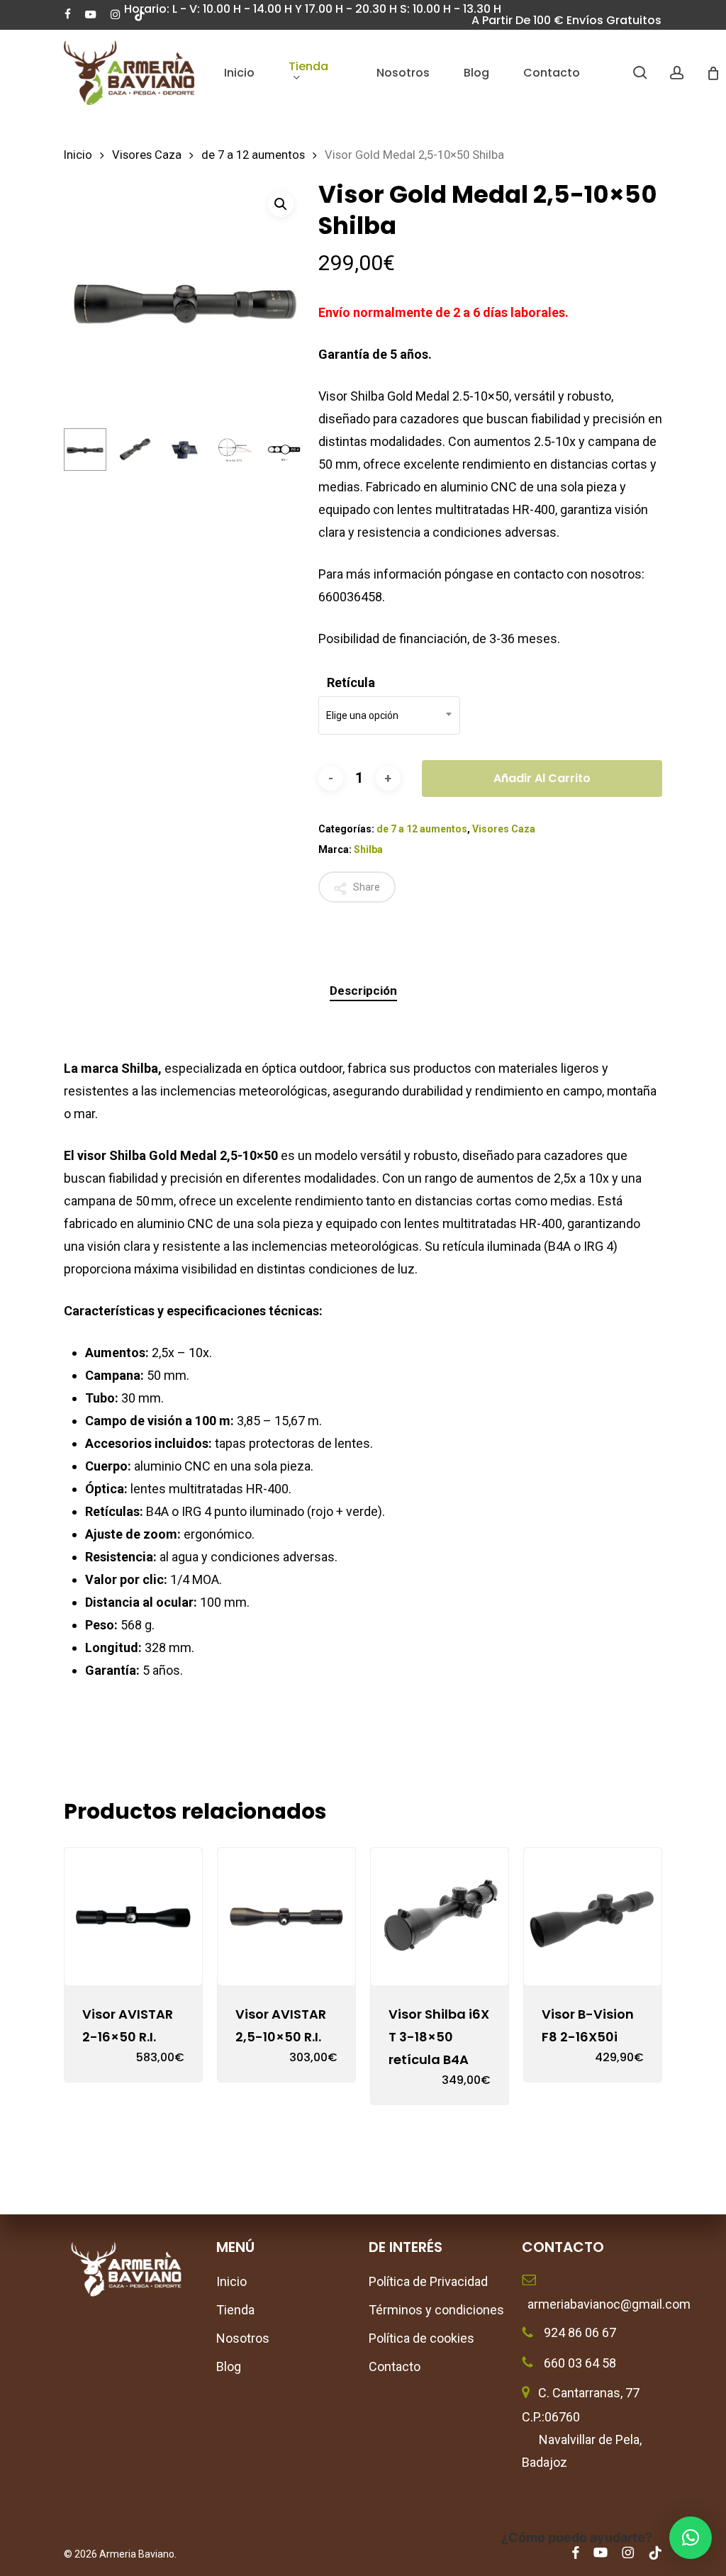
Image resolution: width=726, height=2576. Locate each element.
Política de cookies (421, 2338)
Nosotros (243, 2338)
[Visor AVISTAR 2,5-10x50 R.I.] (286, 1917)
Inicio (78, 155)
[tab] (363, 991)
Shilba (368, 849)
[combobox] (389, 715)
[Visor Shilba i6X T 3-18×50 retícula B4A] (440, 1917)
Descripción (363, 991)
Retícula (351, 683)
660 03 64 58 (579, 2363)
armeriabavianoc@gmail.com (592, 2304)
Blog (229, 2366)
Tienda (235, 2310)
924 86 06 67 (579, 2332)
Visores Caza (147, 155)
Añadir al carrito (542, 778)
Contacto (395, 2366)
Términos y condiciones (436, 2310)
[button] (281, 204)
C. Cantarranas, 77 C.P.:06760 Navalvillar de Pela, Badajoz (582, 2427)
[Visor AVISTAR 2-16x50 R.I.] (133, 1917)
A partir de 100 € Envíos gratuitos (566, 20)
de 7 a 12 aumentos (253, 155)
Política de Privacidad (428, 2281)
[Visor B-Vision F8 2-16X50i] (593, 1917)
